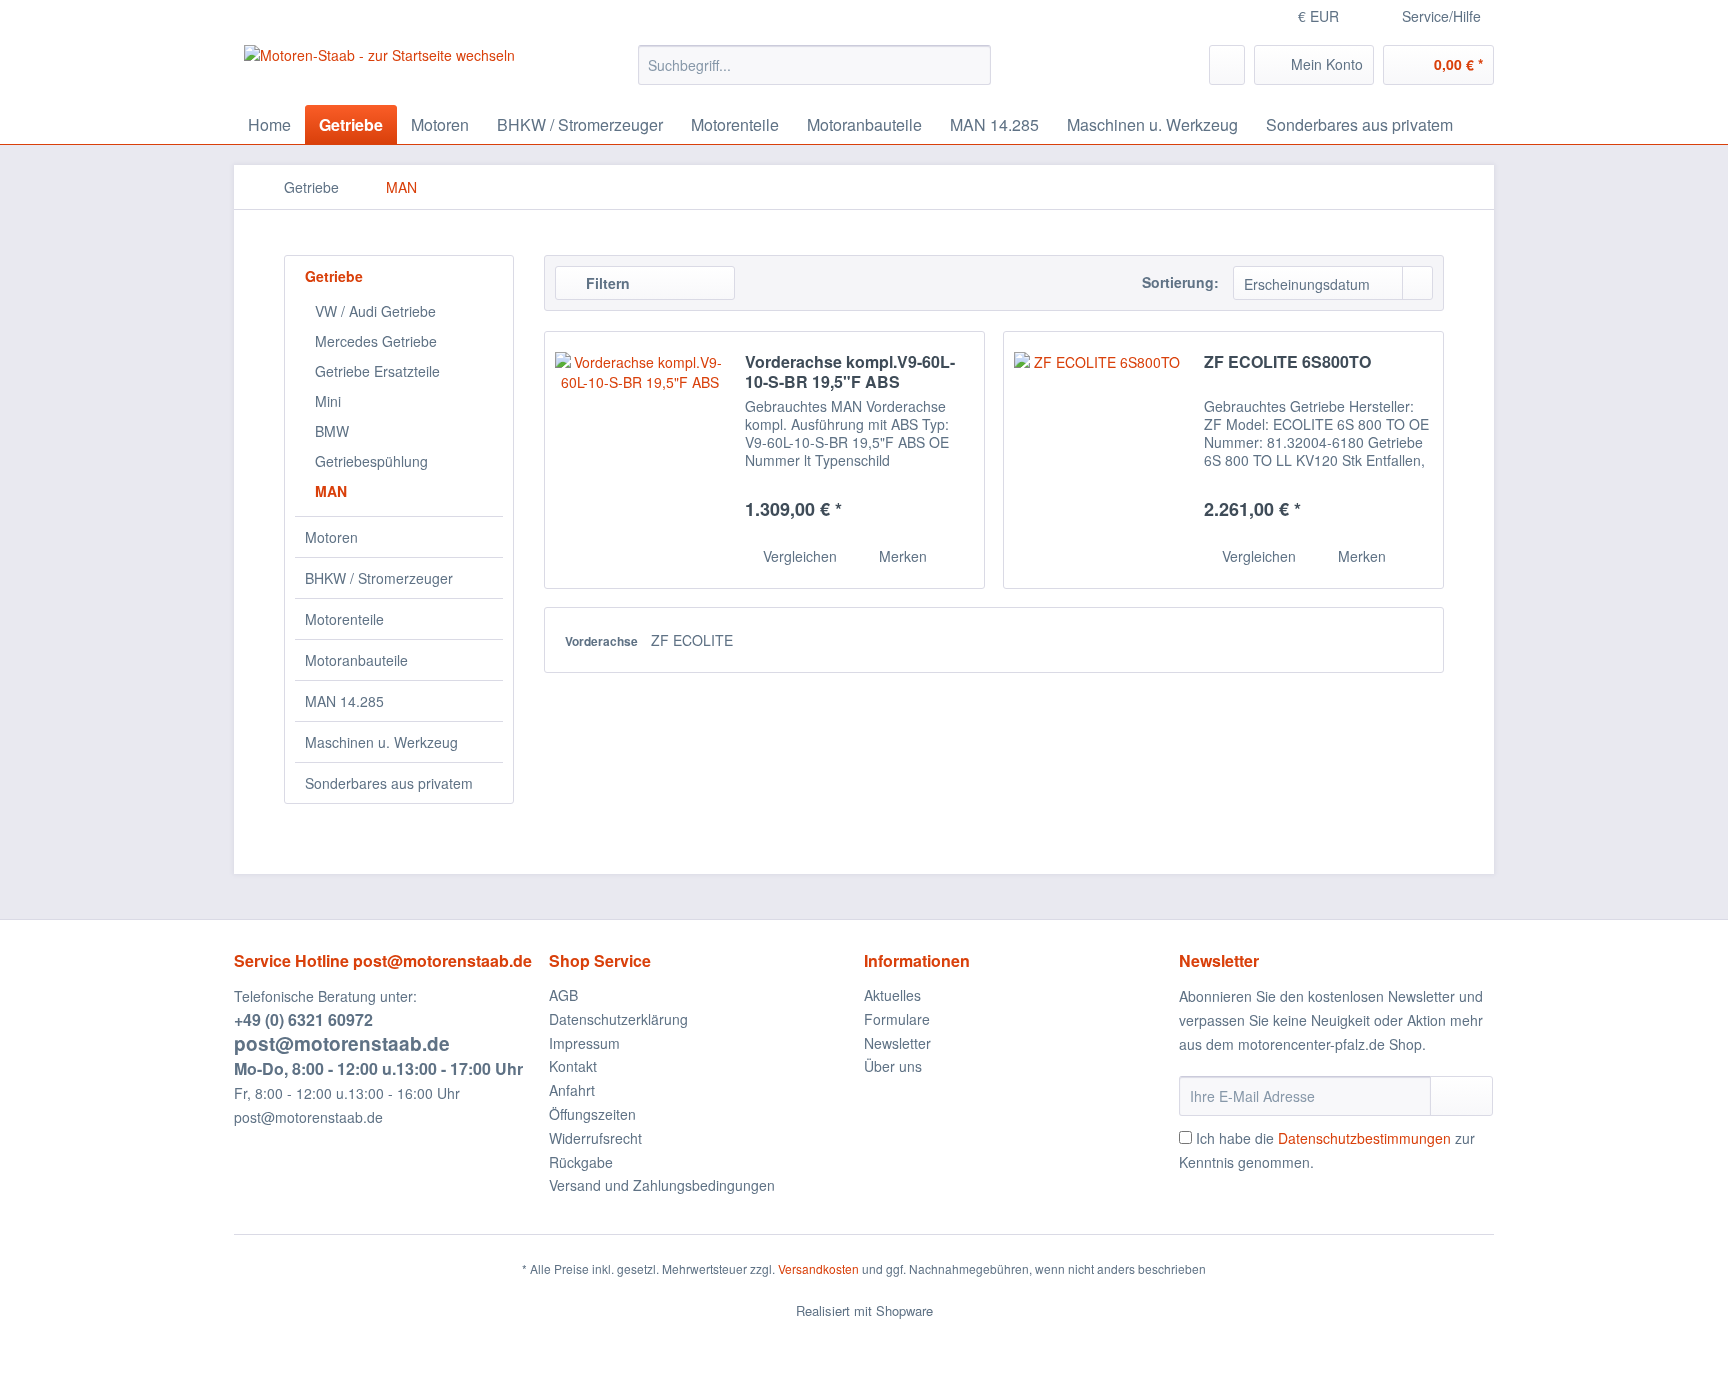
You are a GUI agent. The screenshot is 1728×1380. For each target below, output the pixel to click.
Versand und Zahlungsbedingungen (662, 1185)
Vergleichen (798, 556)
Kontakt (573, 1066)
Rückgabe (581, 1162)
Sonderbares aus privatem (389, 783)
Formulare (897, 1019)
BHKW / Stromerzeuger (379, 578)
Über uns (893, 1066)
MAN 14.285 (344, 701)
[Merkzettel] (1227, 65)
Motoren (331, 537)
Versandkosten (818, 1268)
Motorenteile (344, 619)
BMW (332, 431)
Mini (328, 401)
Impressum (584, 1043)
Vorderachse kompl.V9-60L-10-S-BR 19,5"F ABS (850, 372)
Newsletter (897, 1043)
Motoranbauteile (356, 660)
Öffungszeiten (592, 1114)
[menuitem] (814, 65)
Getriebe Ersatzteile (377, 371)
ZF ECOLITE (692, 640)
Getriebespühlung (371, 461)
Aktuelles (892, 995)
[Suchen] (972, 65)
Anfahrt (572, 1090)
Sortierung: (1180, 282)
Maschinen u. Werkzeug (381, 742)
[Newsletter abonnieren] (1461, 1096)
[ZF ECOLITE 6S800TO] (1099, 460)
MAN (331, 491)
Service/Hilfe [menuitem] (1441, 16)
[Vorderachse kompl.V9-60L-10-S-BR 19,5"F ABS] (640, 460)
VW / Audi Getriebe (375, 311)
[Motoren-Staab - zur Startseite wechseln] (379, 70)
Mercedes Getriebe (376, 341)
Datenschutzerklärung (618, 1019)
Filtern (606, 283)
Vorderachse (603, 641)
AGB (563, 995)
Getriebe (334, 276)
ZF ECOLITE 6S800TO (1287, 362)
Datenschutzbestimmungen (1364, 1138)
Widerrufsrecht (595, 1138)
